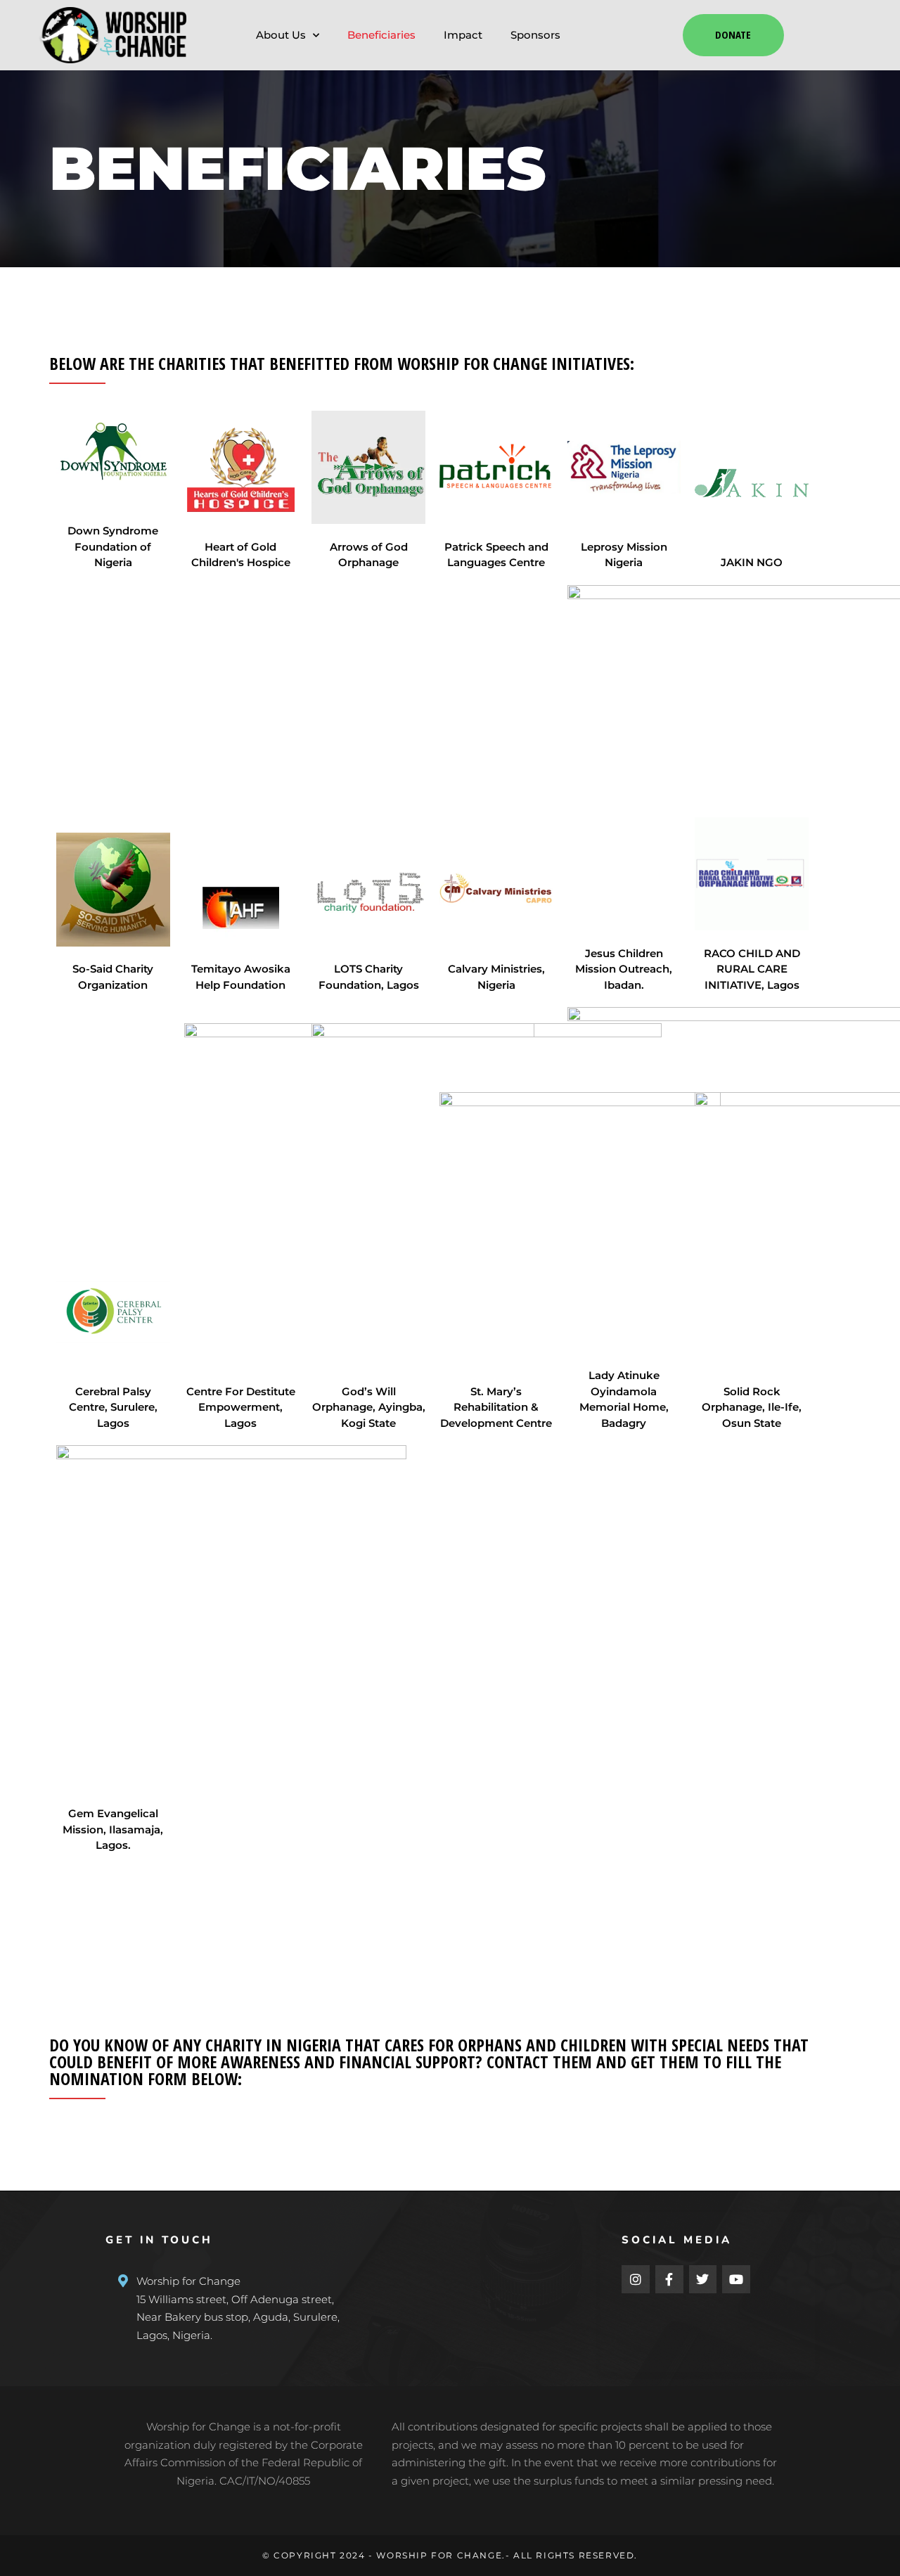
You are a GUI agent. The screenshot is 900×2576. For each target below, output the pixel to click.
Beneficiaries (381, 35)
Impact (463, 35)
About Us (281, 35)
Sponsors (535, 35)
